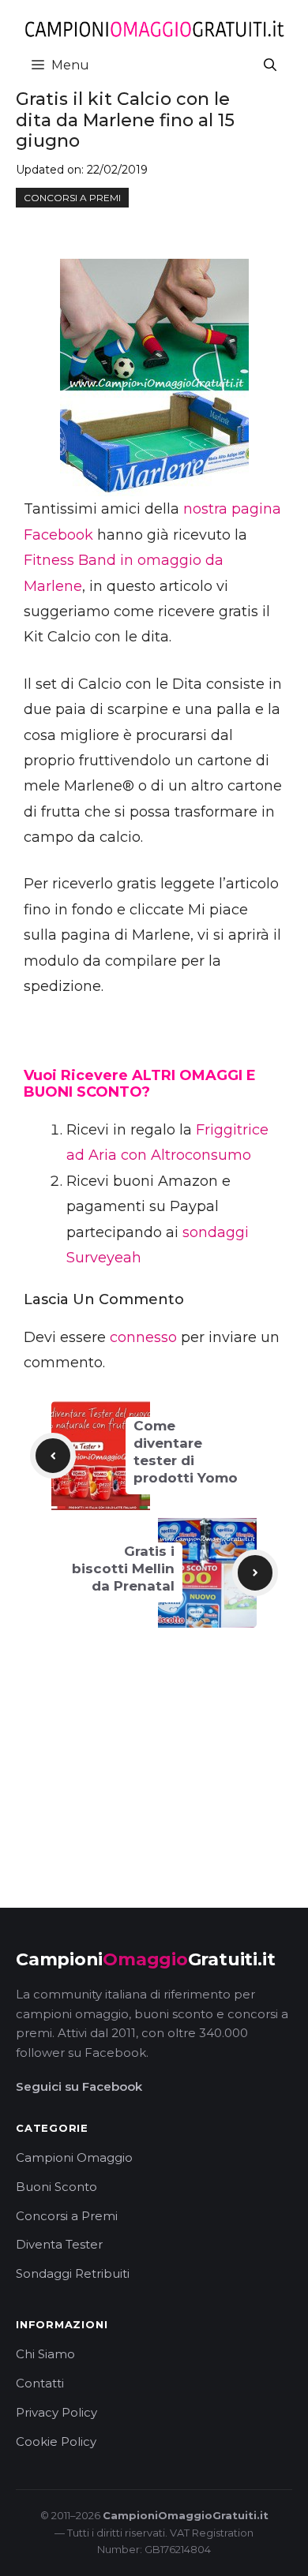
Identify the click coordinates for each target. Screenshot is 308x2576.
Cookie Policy (56, 2441)
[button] (270, 65)
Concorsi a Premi (67, 2216)
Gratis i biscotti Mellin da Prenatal (123, 1568)
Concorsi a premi (72, 198)
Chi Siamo (45, 2354)
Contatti (40, 2383)
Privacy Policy (56, 2412)
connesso (143, 1337)
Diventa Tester (59, 2244)
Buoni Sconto (56, 2187)
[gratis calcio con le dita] (154, 378)
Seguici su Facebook (79, 2086)
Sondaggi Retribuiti (73, 2273)
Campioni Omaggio (74, 2157)
